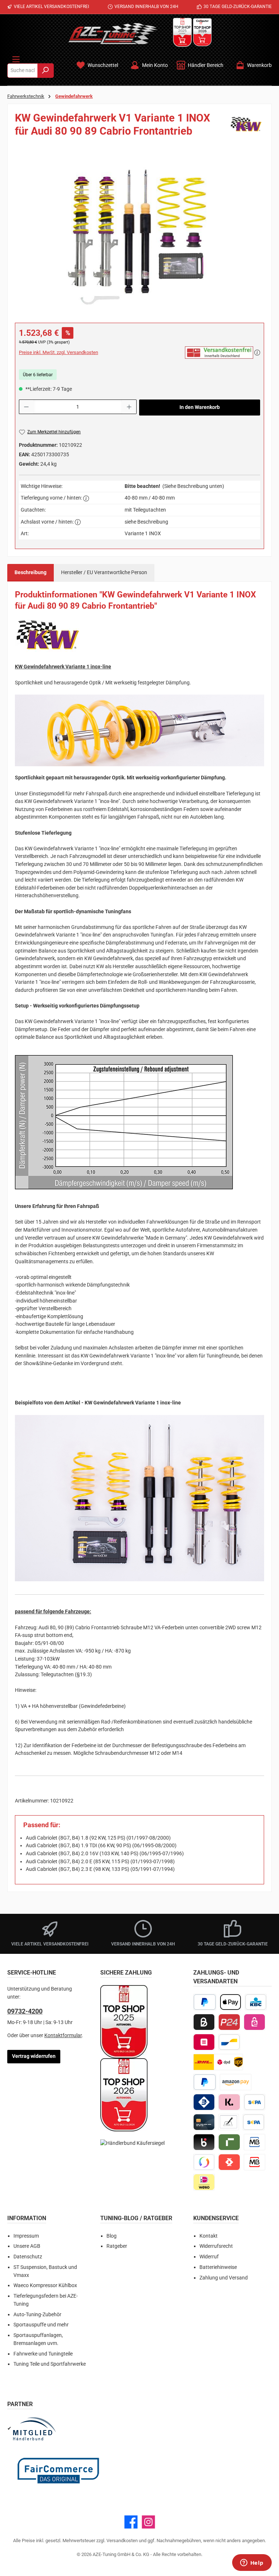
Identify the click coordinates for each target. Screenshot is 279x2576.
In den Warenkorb (200, 407)
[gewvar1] (139, 235)
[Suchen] (46, 71)
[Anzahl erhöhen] (129, 407)
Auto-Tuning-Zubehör (37, 2315)
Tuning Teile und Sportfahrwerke (50, 2364)
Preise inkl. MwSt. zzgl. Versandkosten (58, 352)
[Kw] (246, 127)
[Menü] (16, 58)
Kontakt (209, 2236)
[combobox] (23, 71)
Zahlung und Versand (224, 2278)
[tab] (31, 573)
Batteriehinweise (218, 2267)
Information (27, 2218)
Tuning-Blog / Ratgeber (136, 2218)
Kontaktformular (63, 2036)
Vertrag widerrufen (34, 2056)
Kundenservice (216, 2218)
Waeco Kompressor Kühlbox (45, 2285)
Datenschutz (28, 2257)
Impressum (26, 2236)
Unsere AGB (27, 2246)
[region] (139, 235)
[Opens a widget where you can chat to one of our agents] (252, 2563)
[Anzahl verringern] (26, 407)
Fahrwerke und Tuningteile (43, 2354)
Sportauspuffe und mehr (41, 2325)
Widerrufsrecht (216, 2246)
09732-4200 (25, 2011)
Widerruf (209, 2257)
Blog (112, 2236)
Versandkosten (122, 2541)
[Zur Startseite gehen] (113, 33)
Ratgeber (117, 2246)
